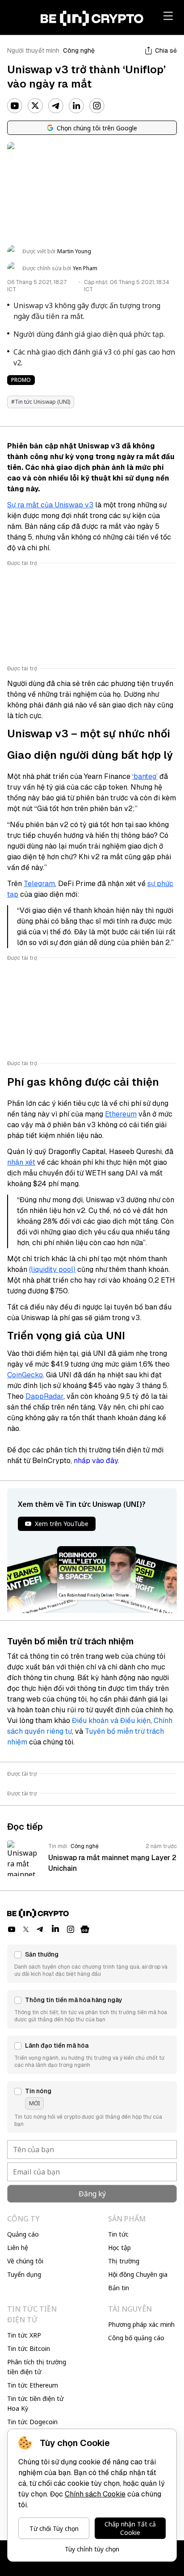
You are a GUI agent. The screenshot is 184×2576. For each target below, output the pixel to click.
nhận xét (21, 1162)
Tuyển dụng (24, 2274)
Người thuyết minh (33, 50)
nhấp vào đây (96, 1461)
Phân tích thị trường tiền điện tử (37, 2367)
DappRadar (44, 1396)
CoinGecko (25, 1375)
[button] (92, 1964)
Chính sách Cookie (95, 2494)
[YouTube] (15, 106)
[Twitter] (35, 106)
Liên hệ (18, 2248)
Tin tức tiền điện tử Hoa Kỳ (35, 2403)
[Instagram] (97, 106)
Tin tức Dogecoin (32, 2422)
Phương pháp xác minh (141, 2324)
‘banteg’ (145, 776)
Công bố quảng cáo (136, 2338)
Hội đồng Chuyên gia (138, 2274)
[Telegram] (56, 106)
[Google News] (85, 1929)
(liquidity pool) (52, 1269)
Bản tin (119, 2288)
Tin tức (118, 2234)
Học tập (119, 2248)
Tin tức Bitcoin (29, 2348)
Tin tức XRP (24, 2335)
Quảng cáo (23, 2234)
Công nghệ (79, 50)
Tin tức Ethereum (33, 2385)
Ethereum (121, 1114)
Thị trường (124, 2261)
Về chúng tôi (25, 2261)
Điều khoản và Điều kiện (111, 1721)
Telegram (39, 884)
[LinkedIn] (76, 106)
